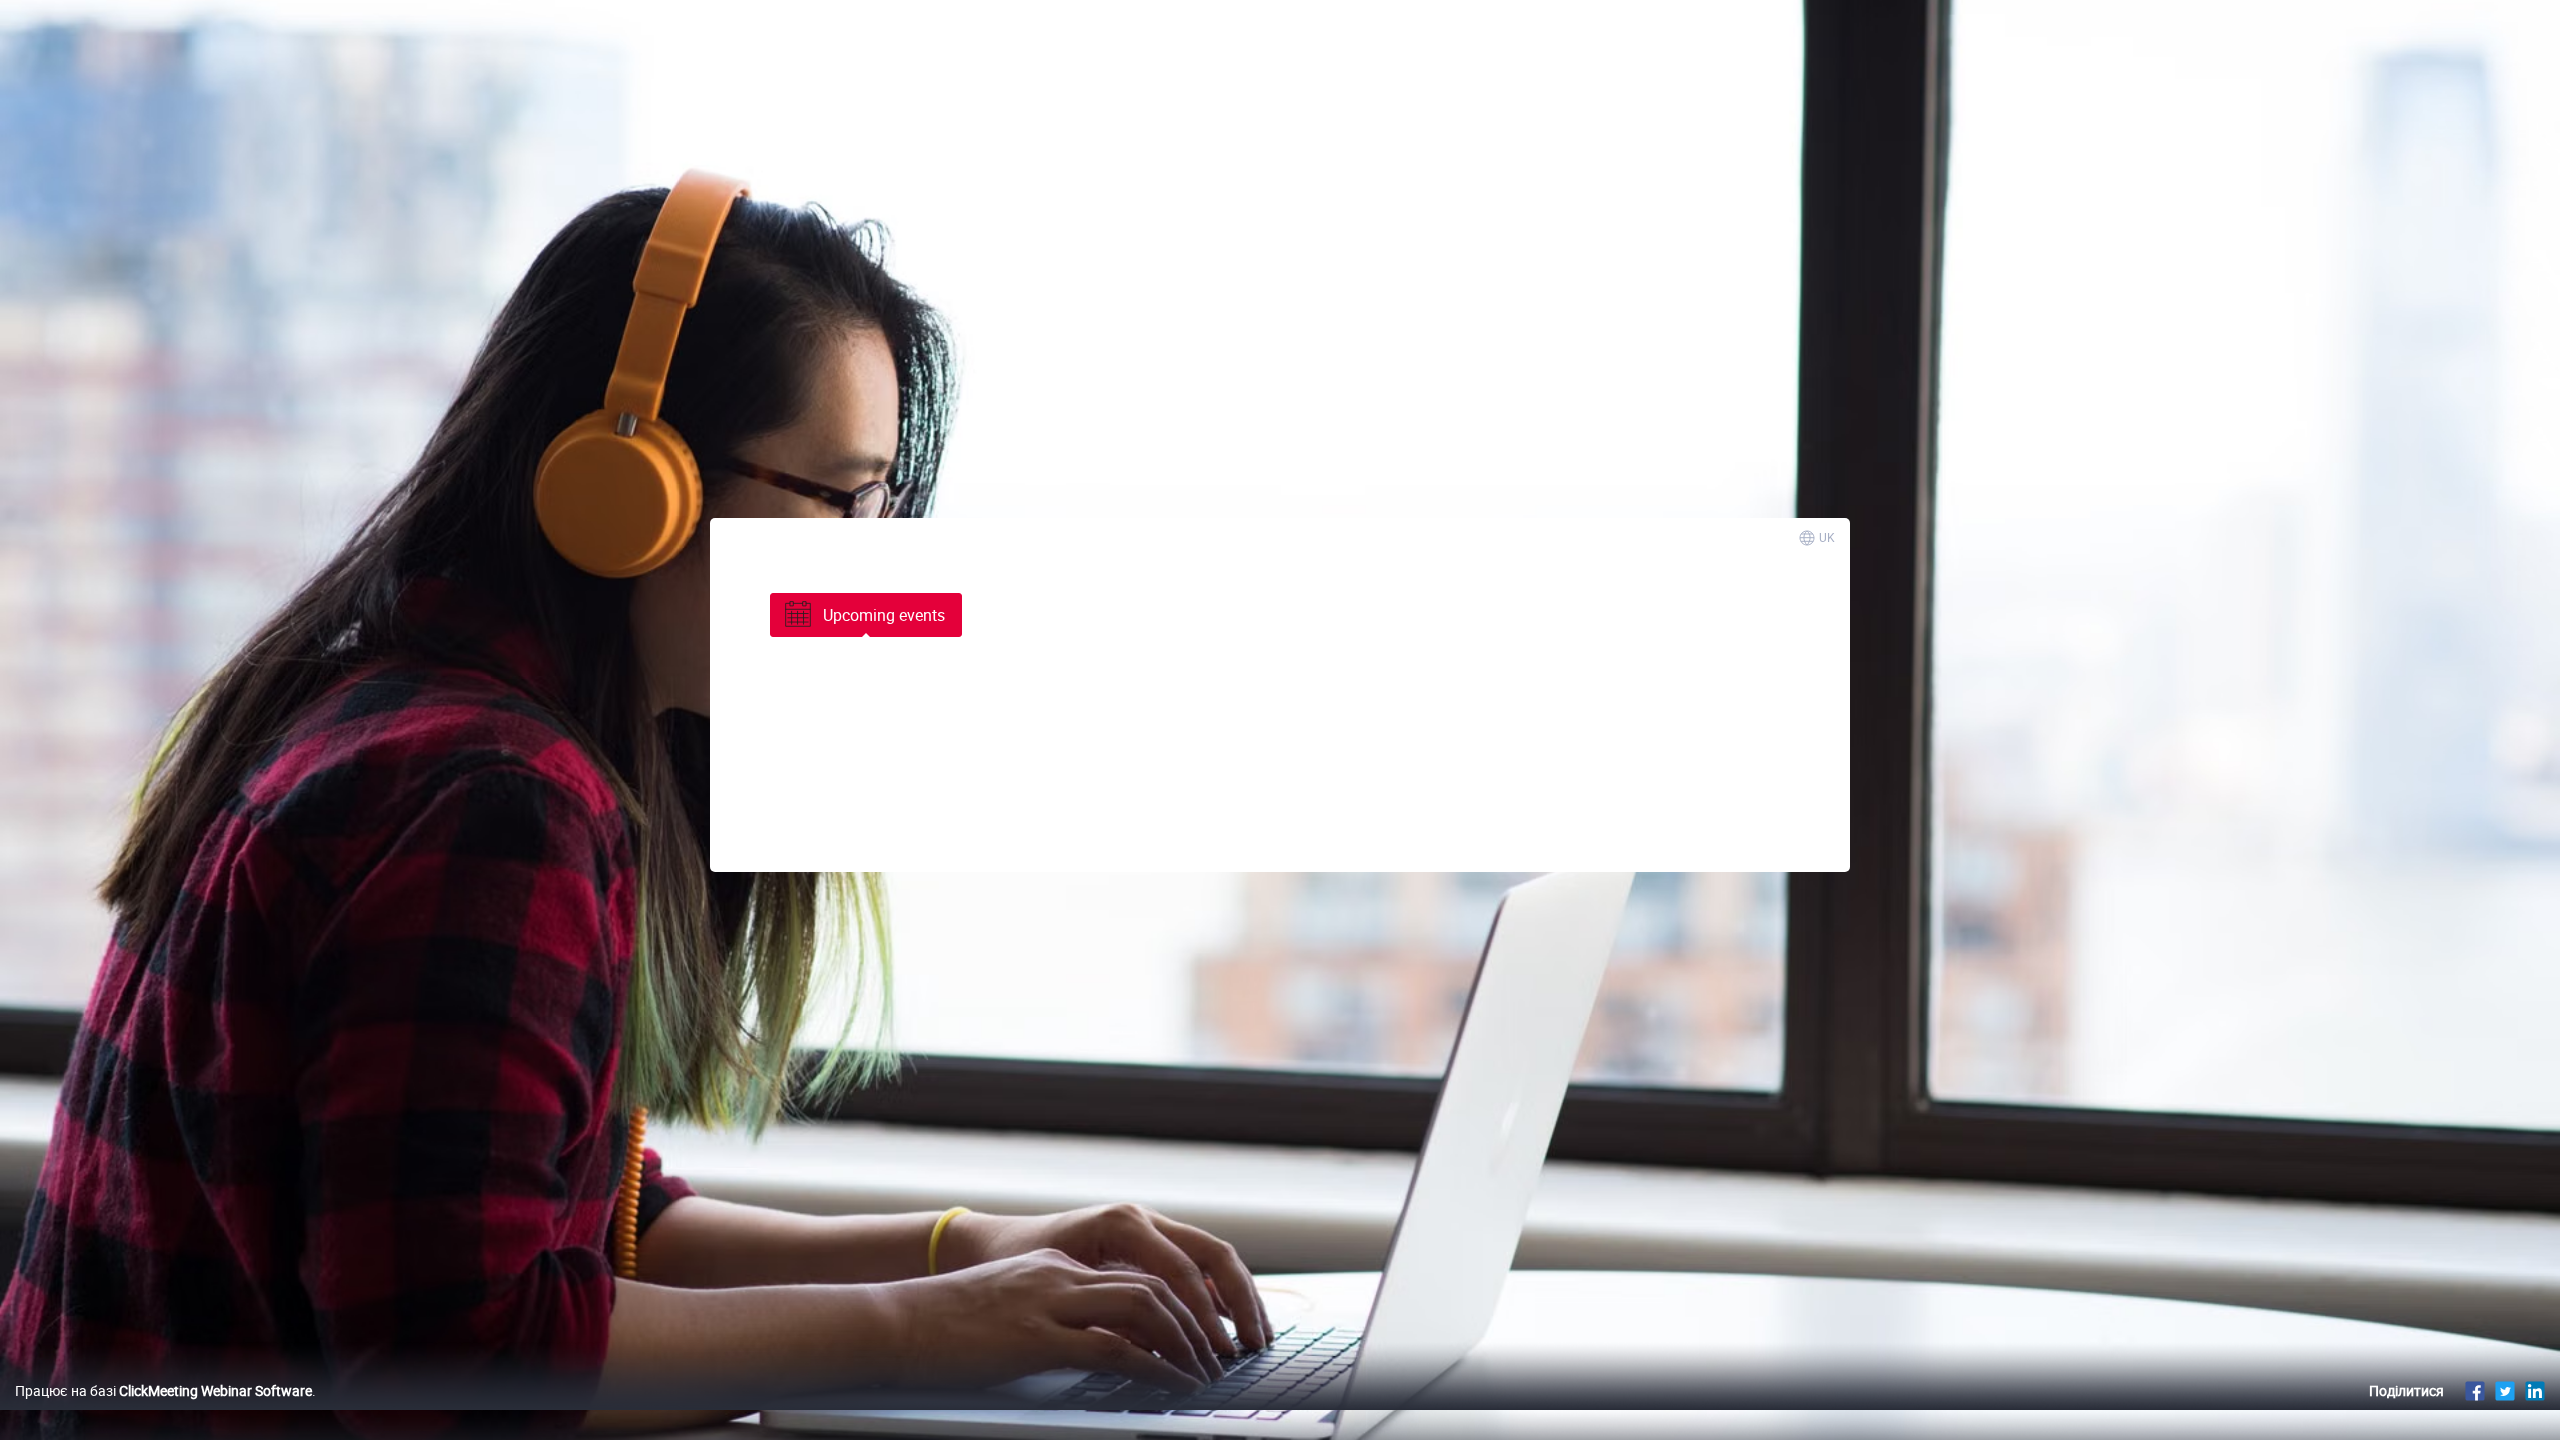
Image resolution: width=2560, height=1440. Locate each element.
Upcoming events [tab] (884, 615)
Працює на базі (163, 1390)
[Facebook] (2475, 1390)
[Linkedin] (2535, 1390)
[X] (2505, 1390)
